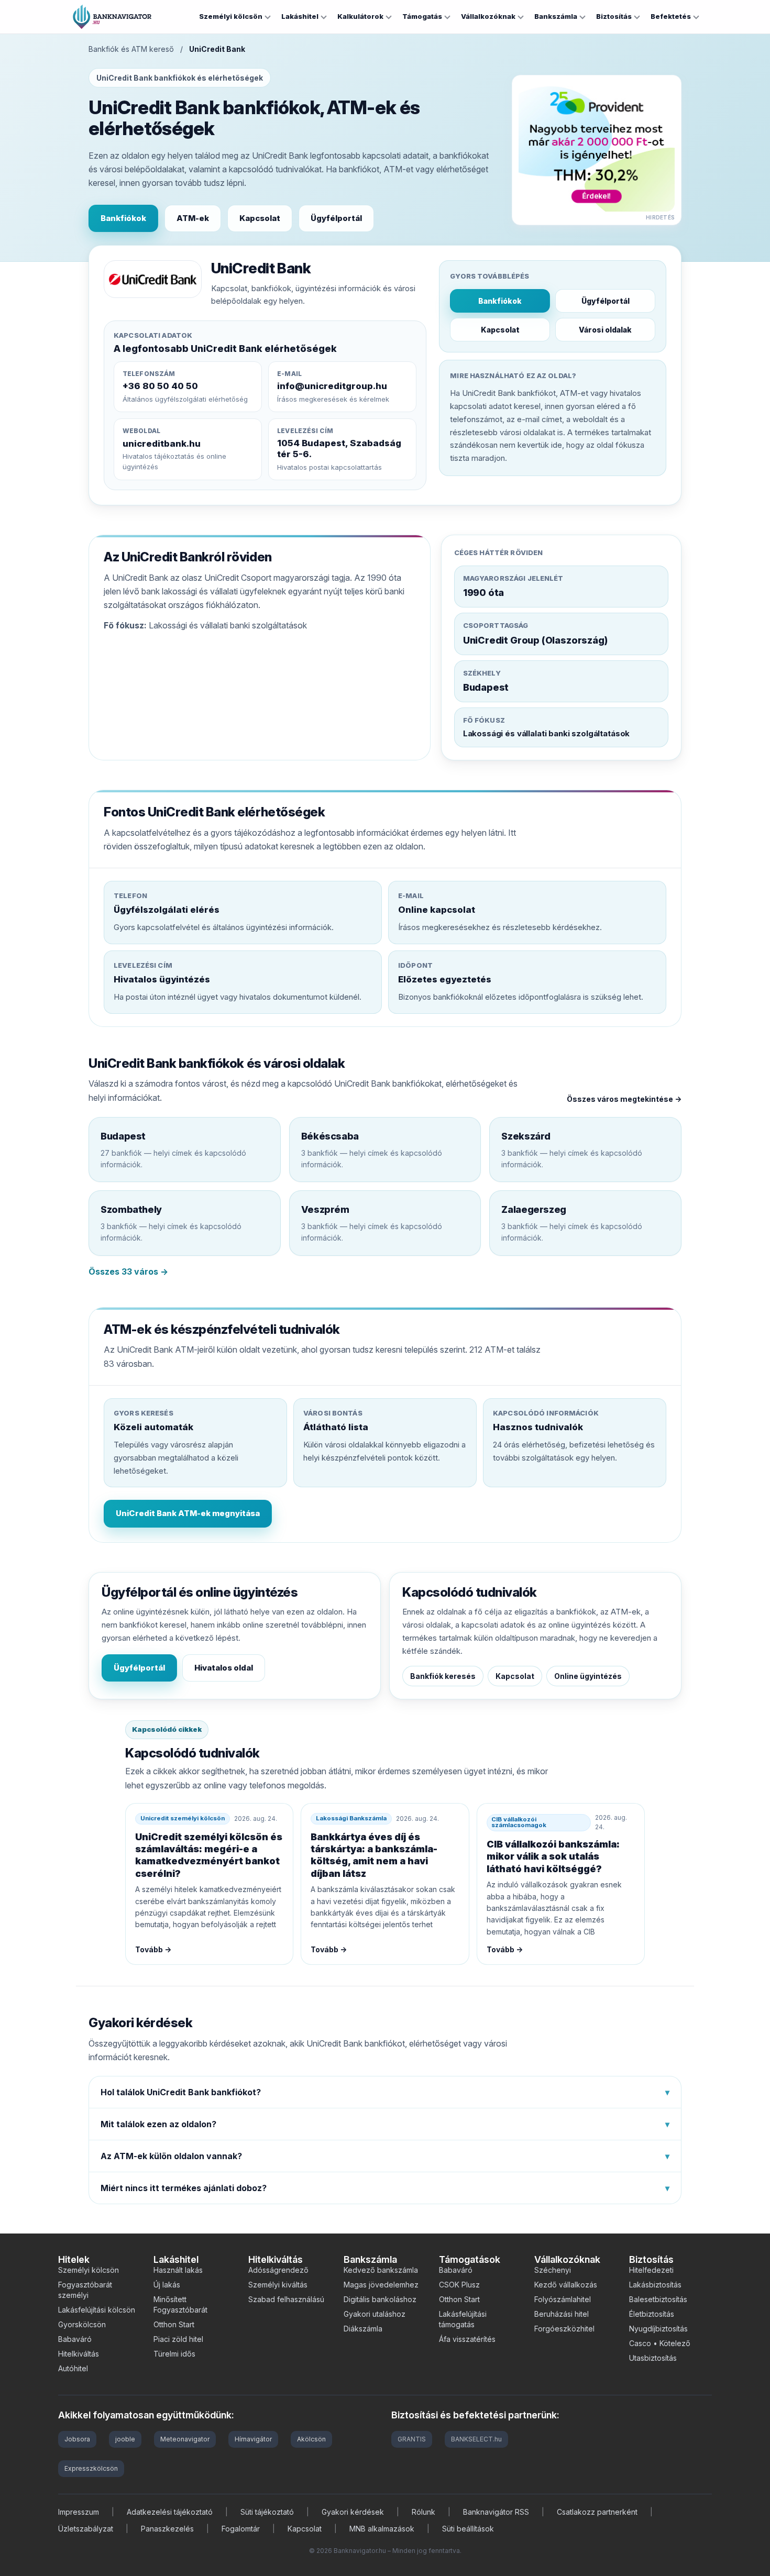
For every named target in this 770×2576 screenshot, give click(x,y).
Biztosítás (614, 16)
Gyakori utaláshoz (375, 2314)
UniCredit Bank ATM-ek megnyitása (188, 1513)
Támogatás (422, 16)
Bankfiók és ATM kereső (131, 49)
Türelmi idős (174, 2354)
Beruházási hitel (562, 2314)
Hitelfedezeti (651, 2270)
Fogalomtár (241, 2529)
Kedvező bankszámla (381, 2270)
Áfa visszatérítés (467, 2339)
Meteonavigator (185, 2439)
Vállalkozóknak (488, 16)
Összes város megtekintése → (624, 1099)
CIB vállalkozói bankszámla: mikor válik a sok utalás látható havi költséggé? (553, 1856)
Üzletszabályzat (86, 2529)
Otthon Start (174, 2324)
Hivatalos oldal (224, 1668)
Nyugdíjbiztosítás (658, 2329)
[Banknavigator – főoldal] (112, 17)
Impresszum (79, 2512)
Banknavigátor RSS (496, 2512)
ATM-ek (193, 218)
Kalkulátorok (360, 16)
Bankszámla (556, 16)
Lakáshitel (300, 16)
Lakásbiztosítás (655, 2285)
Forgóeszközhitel (564, 2329)
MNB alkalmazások (382, 2529)
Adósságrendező (278, 2270)
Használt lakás (178, 2270)
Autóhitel (73, 2368)
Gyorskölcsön (82, 2324)
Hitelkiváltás (79, 2354)
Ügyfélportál (336, 218)
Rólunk (423, 2512)
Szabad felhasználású (286, 2299)
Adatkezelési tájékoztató (170, 2512)
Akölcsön (311, 2439)
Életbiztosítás (652, 2314)
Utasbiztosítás (653, 2358)
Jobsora (77, 2439)
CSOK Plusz (459, 2285)
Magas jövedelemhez (381, 2285)
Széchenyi (553, 2270)
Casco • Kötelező (660, 2343)
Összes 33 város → (128, 1272)
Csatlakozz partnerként (597, 2512)
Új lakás (167, 2285)
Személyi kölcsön (231, 16)
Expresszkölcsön (91, 2468)
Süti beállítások (468, 2529)
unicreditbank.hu (162, 444)
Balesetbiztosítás (658, 2299)
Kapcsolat (260, 218)
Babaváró (75, 2339)
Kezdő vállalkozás (566, 2285)
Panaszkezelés (167, 2529)
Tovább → (153, 1949)
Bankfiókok (123, 218)
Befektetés (671, 16)
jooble (125, 2439)
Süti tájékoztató (267, 2512)
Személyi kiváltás (278, 2285)
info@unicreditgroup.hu (332, 386)
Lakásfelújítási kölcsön (97, 2310)
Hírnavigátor (253, 2439)
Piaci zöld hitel (178, 2339)
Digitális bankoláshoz (380, 2299)
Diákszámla (363, 2329)
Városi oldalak (605, 330)
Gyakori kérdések (353, 2512)
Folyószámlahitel (563, 2299)
